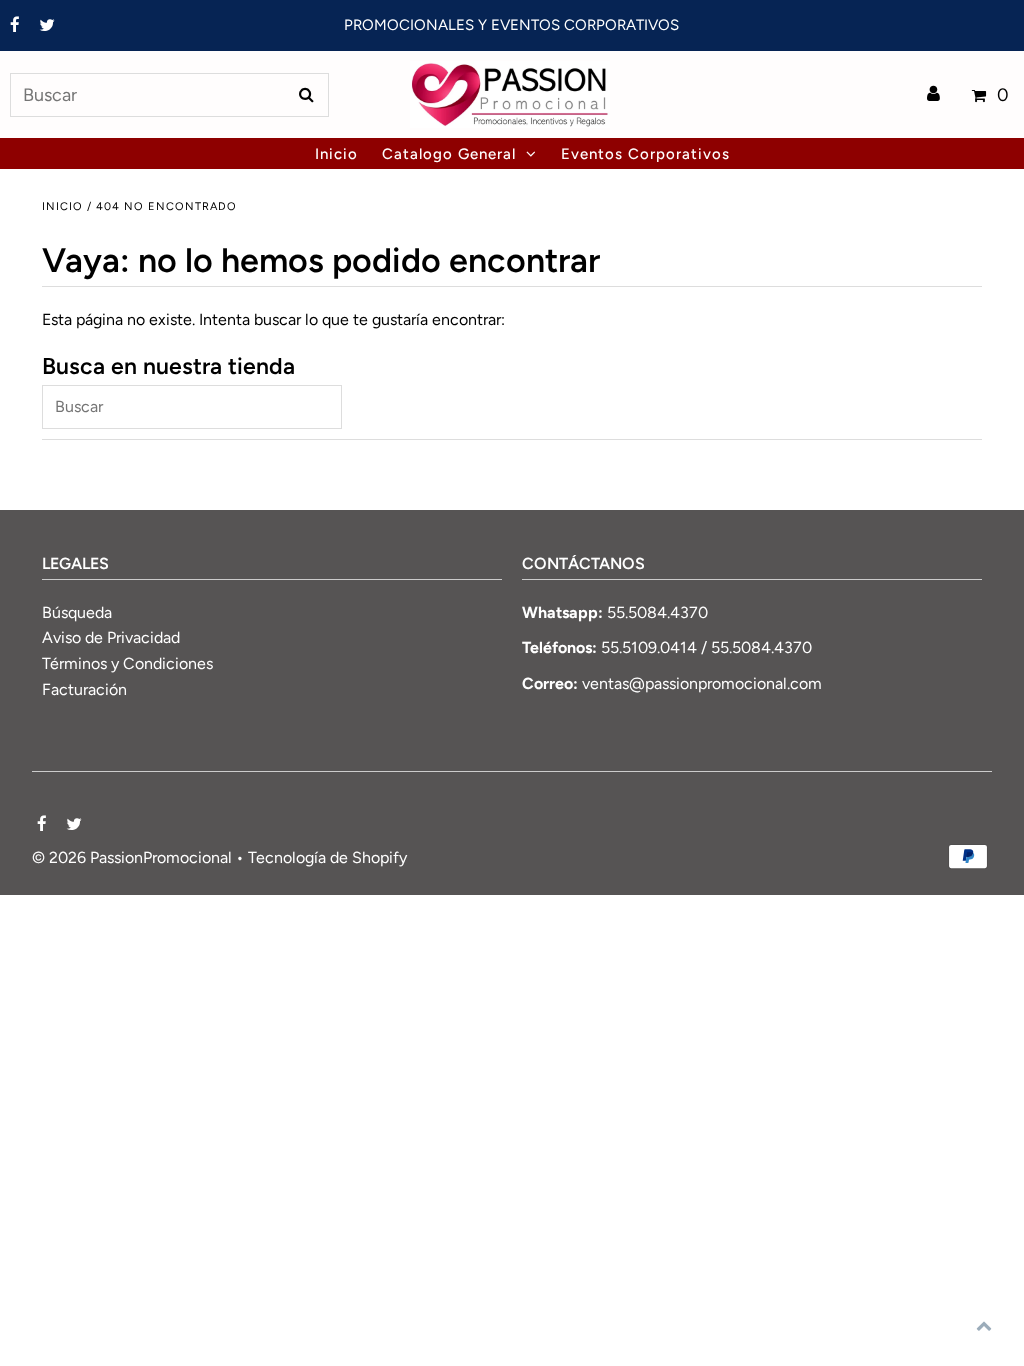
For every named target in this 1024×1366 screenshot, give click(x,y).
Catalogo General (449, 154)
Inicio (62, 206)
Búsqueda (77, 612)
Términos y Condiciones (127, 663)
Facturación (84, 689)
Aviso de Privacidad (111, 637)
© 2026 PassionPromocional (132, 857)
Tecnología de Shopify (327, 857)
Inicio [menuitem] (336, 154)
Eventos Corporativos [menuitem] (645, 154)
